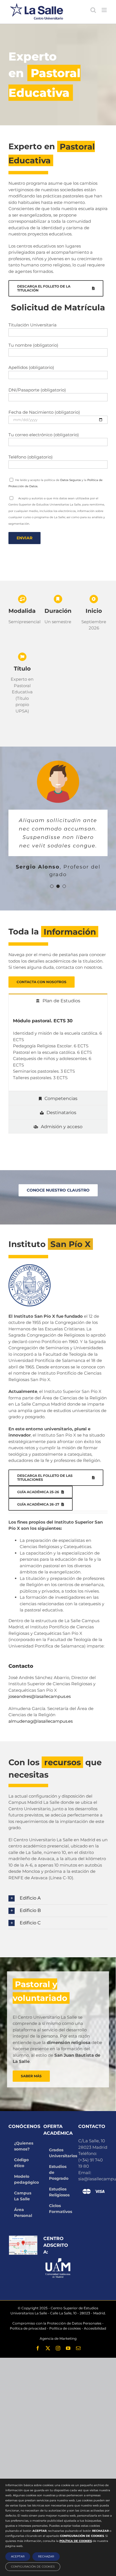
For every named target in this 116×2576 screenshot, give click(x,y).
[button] (58, 1898)
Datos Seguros (71, 480)
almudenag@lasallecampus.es (41, 1721)
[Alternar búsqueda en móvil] (93, 10)
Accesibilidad (95, 2328)
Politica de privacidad (28, 2328)
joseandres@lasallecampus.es (40, 1696)
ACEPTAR (18, 2556)
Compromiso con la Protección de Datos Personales (57, 2323)
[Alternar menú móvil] (105, 10)
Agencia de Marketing (58, 2338)
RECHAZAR (46, 2556)
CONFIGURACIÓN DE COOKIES (33, 2567)
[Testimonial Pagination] (52, 886)
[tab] (58, 1000)
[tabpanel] (58, 1049)
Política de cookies (65, 2328)
